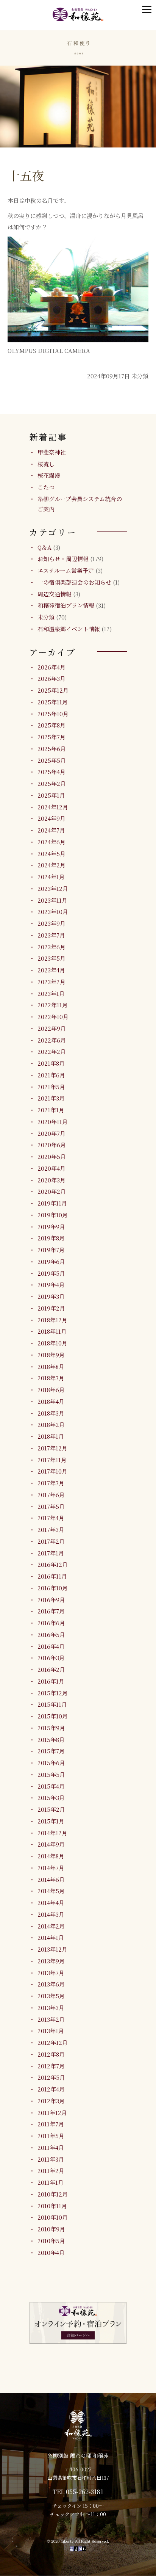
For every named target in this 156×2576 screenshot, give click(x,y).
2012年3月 (51, 2101)
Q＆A (44, 547)
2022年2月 (52, 1051)
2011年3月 (51, 2159)
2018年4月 (51, 1401)
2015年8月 (51, 1740)
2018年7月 (51, 1378)
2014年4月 (51, 1903)
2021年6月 (51, 1075)
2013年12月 (52, 1949)
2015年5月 (51, 1774)
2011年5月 (51, 2136)
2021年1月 (51, 1110)
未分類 (46, 617)
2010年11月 (52, 2206)
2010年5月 (51, 2241)
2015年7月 (51, 1751)
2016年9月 (51, 1600)
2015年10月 (53, 1716)
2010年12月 (53, 2194)
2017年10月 (52, 1471)
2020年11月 (53, 1122)
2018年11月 (52, 1331)
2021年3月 (51, 1098)
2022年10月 (53, 1017)
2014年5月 (51, 1891)
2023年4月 (51, 970)
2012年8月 (51, 2054)
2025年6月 (52, 749)
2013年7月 (51, 1973)
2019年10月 (53, 1215)
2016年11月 (52, 1576)
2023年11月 (52, 900)
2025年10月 (53, 714)
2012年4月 (51, 2089)
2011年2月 (51, 2171)
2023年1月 (51, 993)
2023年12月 (53, 888)
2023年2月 (51, 982)
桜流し (46, 464)
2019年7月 (51, 1250)
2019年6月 (51, 1261)
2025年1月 (51, 795)
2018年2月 (51, 1424)
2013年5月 (51, 1996)
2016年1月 (51, 1681)
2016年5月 (51, 1634)
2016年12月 (53, 1564)
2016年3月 (51, 1658)
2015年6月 (51, 1763)
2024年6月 (51, 842)
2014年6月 (51, 1879)
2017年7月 (51, 1483)
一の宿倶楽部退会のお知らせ (74, 582)
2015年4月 (51, 1786)
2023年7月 (51, 935)
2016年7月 (51, 1611)
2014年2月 (51, 1926)
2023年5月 (51, 958)
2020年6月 (52, 1145)
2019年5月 (51, 1273)
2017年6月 (51, 1495)
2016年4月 (51, 1646)
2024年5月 (51, 854)
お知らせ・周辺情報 (63, 559)
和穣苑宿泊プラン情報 (66, 605)
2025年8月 (51, 725)
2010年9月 (51, 2229)
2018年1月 (51, 1436)
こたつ (46, 487)
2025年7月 (51, 737)
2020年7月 (51, 1133)
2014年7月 (51, 1868)
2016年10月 (53, 1588)
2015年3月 (51, 1798)
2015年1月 (51, 1821)
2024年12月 (53, 807)
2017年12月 (52, 1448)
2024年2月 (51, 865)
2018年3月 (51, 1413)
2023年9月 (51, 923)
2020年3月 (51, 1180)
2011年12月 (52, 2113)
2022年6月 (52, 1040)
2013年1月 (51, 2031)
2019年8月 (51, 1238)
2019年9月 (51, 1227)
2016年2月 (51, 1669)
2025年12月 (53, 690)
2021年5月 (51, 1087)
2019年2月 (51, 1308)
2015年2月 (51, 1809)
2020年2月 (52, 1191)
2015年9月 (51, 1728)
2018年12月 (52, 1320)
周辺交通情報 (55, 594)
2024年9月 (51, 818)
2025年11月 (53, 702)
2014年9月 (51, 1844)
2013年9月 (51, 1961)
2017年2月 (51, 1541)
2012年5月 (51, 2077)
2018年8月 (51, 1366)
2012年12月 (53, 2042)
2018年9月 (51, 1355)
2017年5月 (51, 1506)
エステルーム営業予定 (66, 570)
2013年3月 (51, 2008)
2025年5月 (52, 760)
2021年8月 (51, 1063)
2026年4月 (51, 667)
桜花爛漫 (49, 475)
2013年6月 (51, 1984)
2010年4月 (51, 2252)
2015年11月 (52, 1704)
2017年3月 (51, 1529)
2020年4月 (51, 1168)
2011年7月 (51, 2124)
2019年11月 (52, 1203)
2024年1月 (51, 877)
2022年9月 (52, 1028)
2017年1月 (51, 1553)
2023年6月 (51, 947)
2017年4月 (51, 1518)
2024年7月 (51, 830)
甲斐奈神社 (52, 452)
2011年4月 (51, 2147)
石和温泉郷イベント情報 (69, 629)
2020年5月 (52, 1156)
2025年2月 (52, 783)
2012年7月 (51, 2066)
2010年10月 (53, 2217)
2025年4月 (51, 772)
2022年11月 (53, 1005)
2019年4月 (51, 1285)
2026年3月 (51, 678)
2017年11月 (52, 1460)
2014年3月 (51, 1914)
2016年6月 (51, 1623)
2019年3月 (51, 1296)
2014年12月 (52, 1833)
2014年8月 (51, 1856)
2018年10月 (52, 1343)
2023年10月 (53, 912)
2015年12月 (53, 1693)
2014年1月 (51, 1937)
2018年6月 (51, 1390)
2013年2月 (51, 2019)
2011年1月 (51, 2182)
